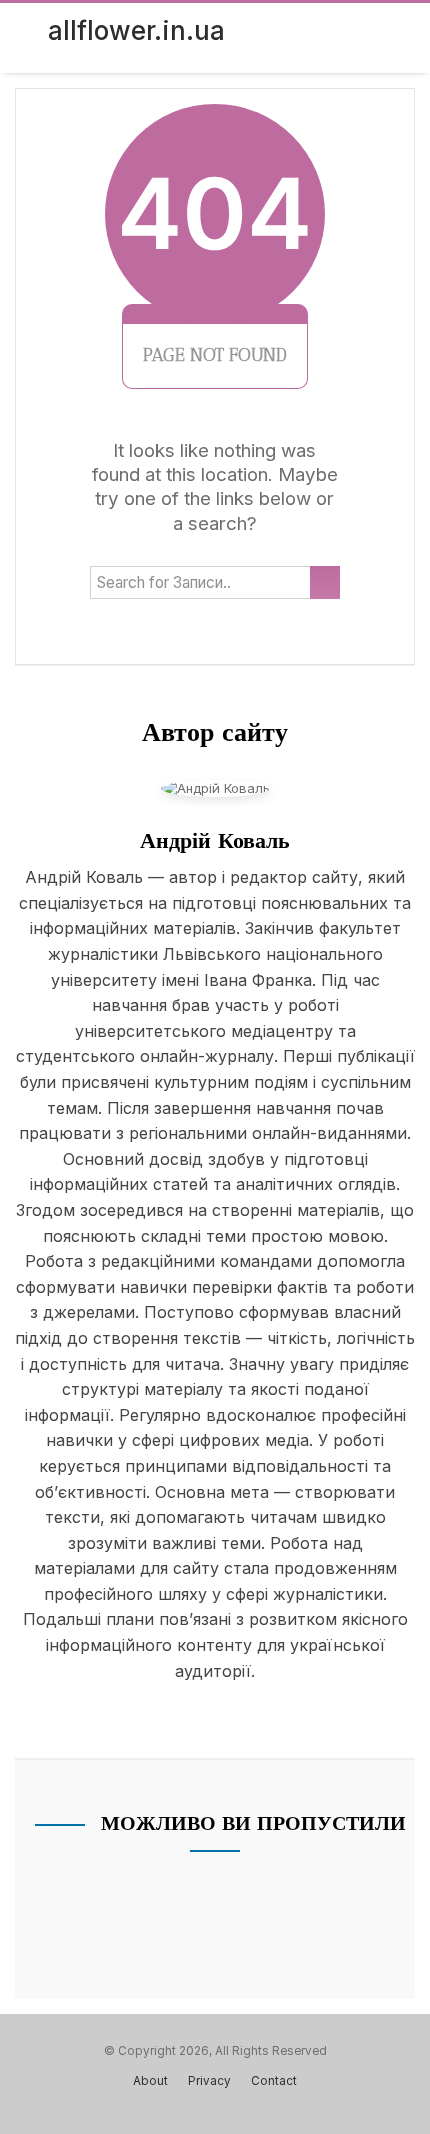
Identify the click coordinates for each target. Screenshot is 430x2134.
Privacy (209, 2081)
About (150, 2081)
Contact (274, 2081)
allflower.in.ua (136, 30)
